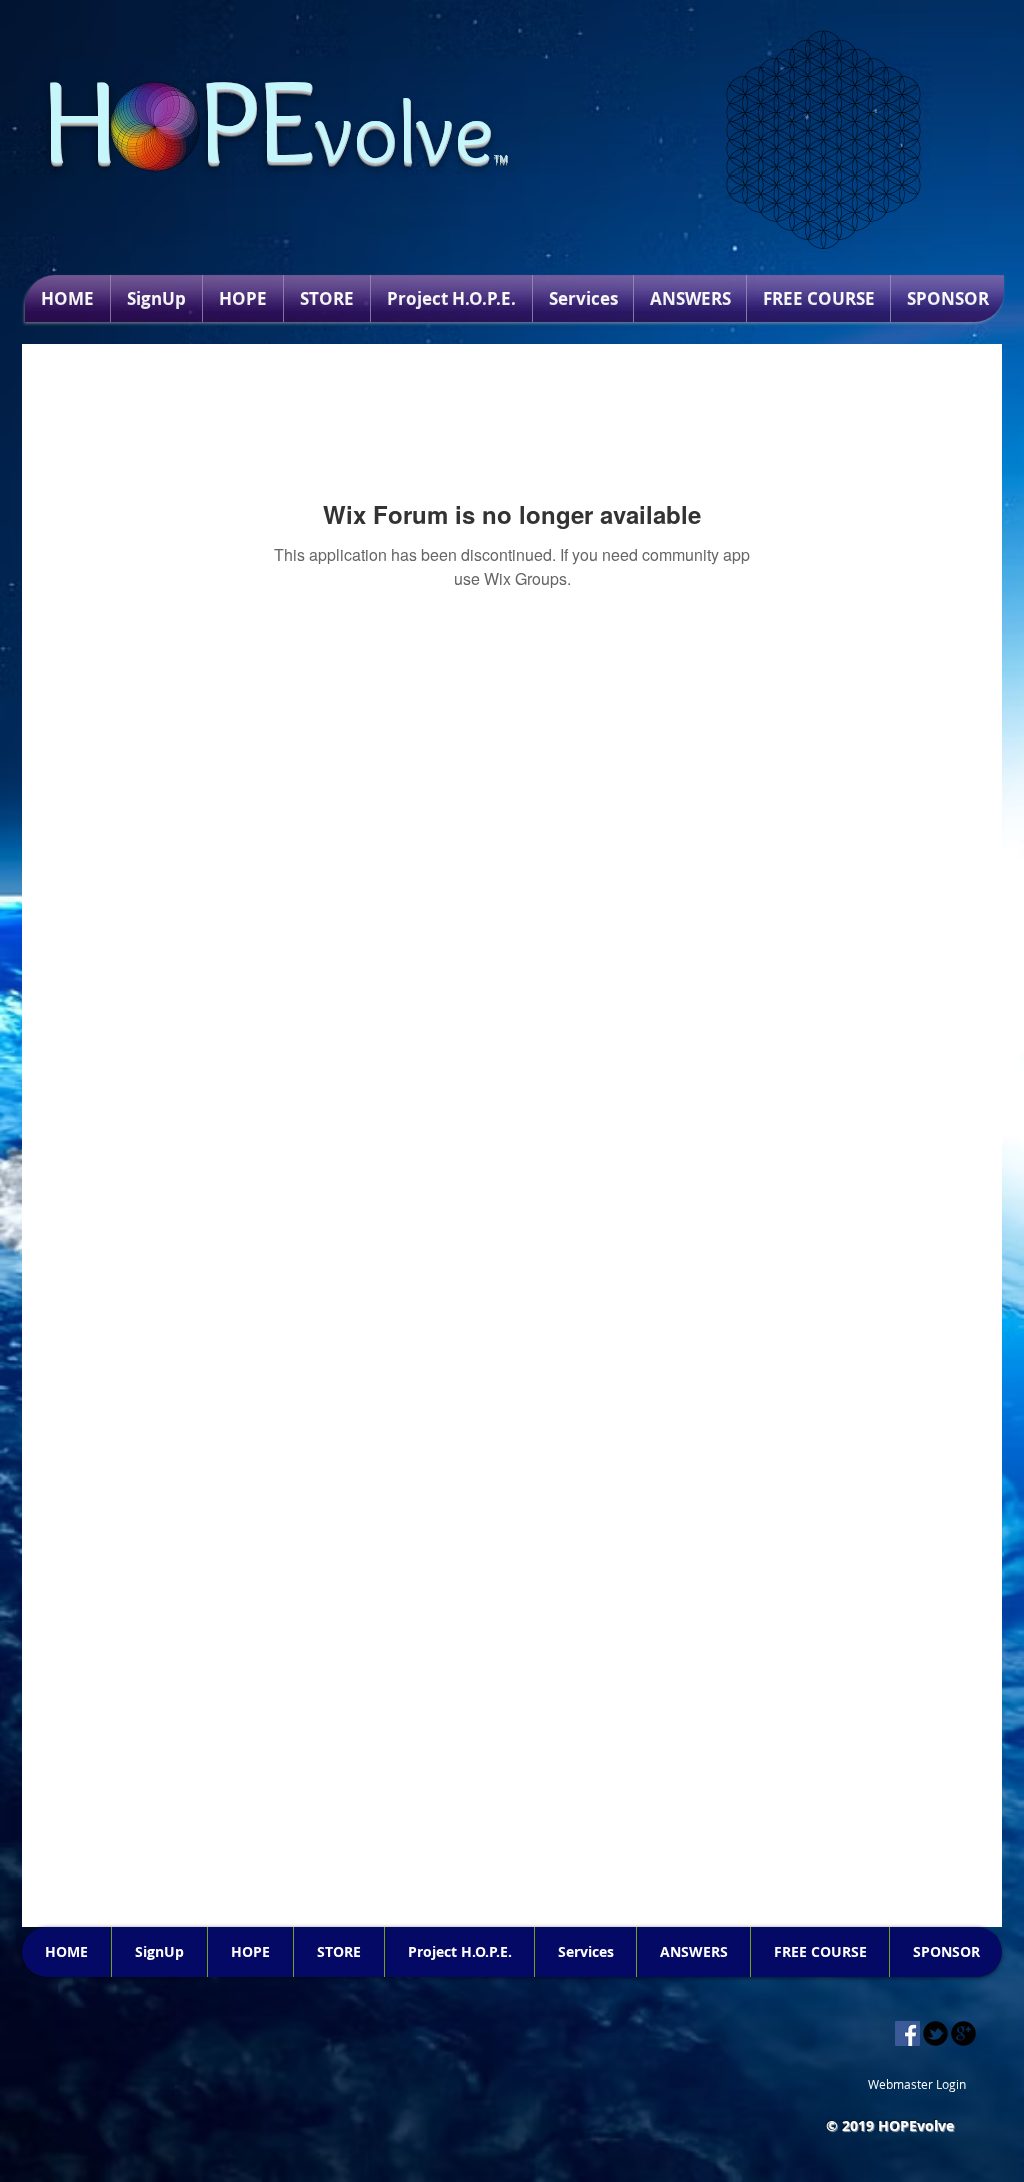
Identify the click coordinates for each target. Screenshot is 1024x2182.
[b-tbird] (935, 2033)
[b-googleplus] (963, 2033)
